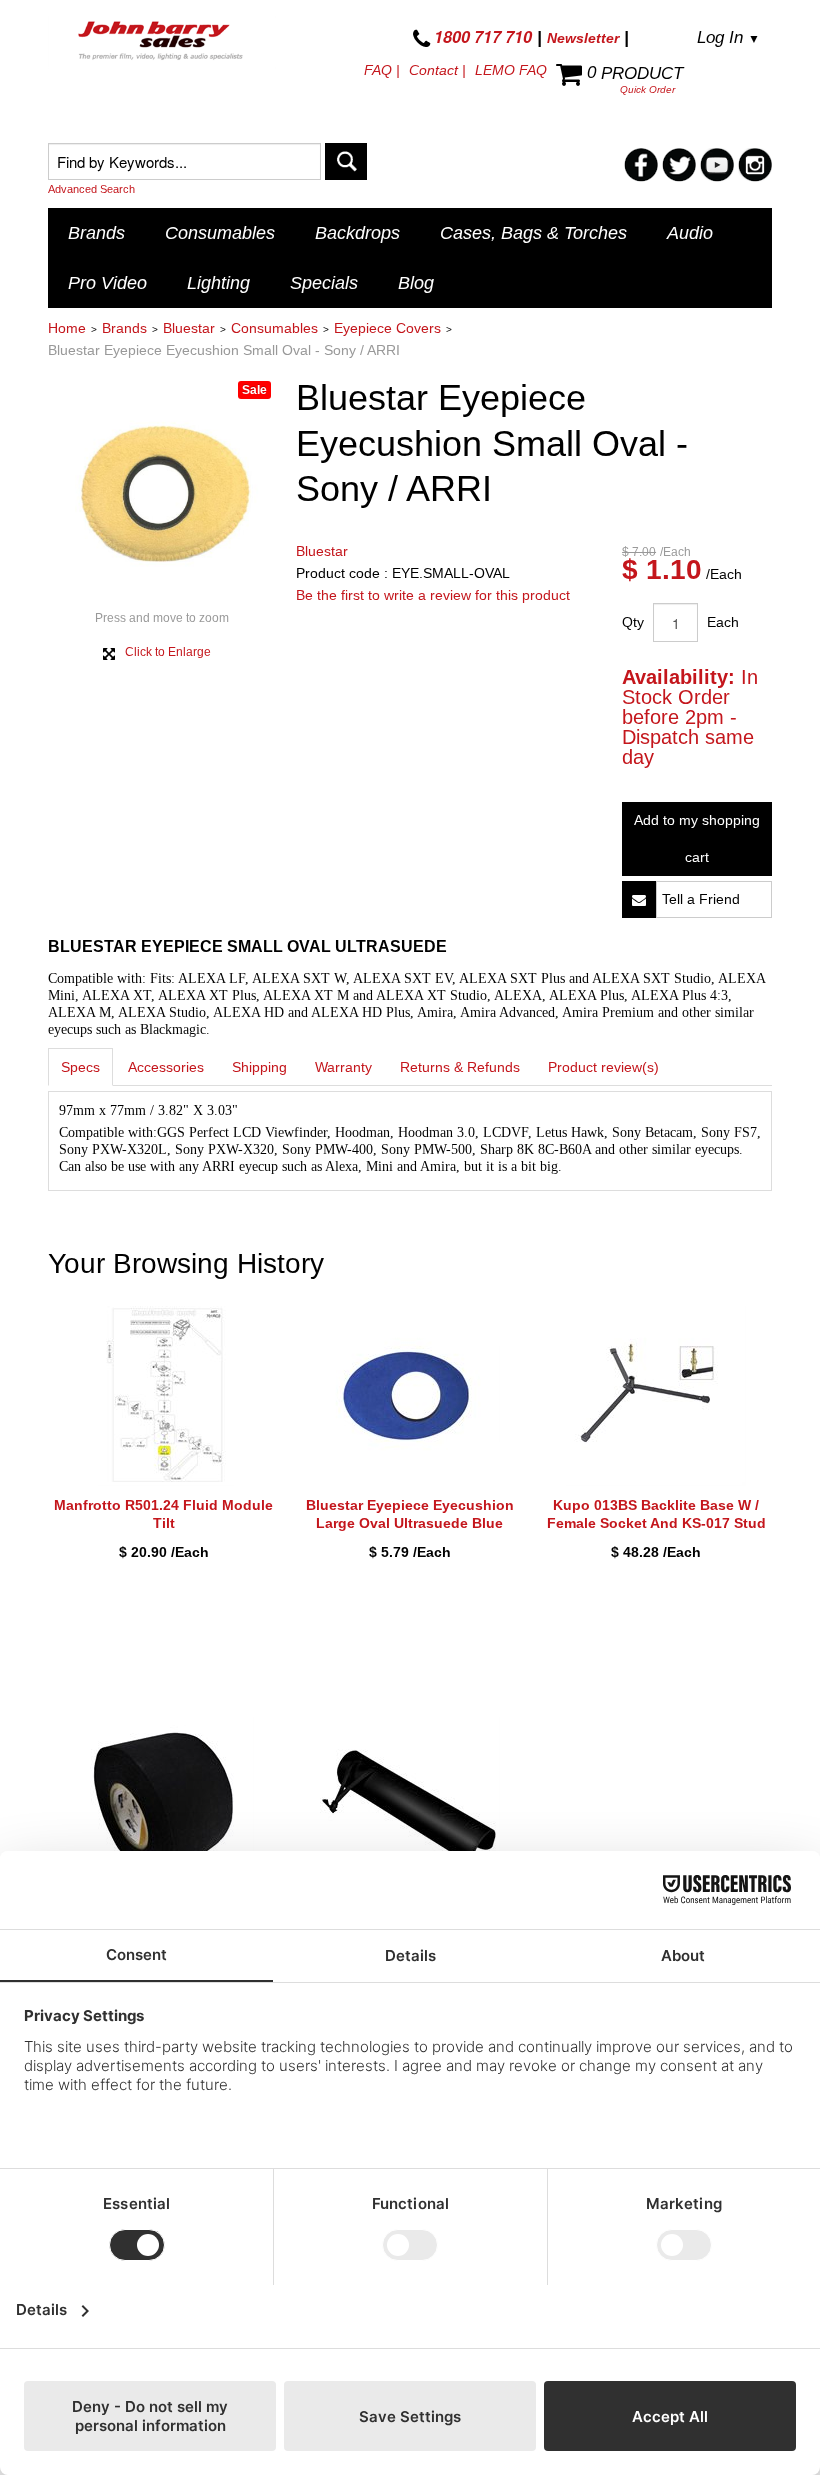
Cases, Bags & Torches (533, 233)
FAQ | (382, 70)
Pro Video (107, 283)
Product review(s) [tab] (603, 1067)
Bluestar (189, 328)
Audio (690, 233)
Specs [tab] (80, 1067)
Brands (96, 233)
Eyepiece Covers (387, 328)
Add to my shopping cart (697, 838)
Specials (324, 283)
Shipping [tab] (259, 1067)
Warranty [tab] (343, 1067)
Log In (728, 37)
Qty (633, 622)
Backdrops (357, 233)
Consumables (220, 233)
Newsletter (583, 38)
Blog (416, 283)
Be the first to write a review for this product (433, 595)
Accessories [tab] (166, 1067)
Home (67, 328)
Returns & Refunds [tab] (460, 1067)
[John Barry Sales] (162, 42)
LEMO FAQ (511, 70)
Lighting (218, 283)
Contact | (437, 70)
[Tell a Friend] (639, 899)
